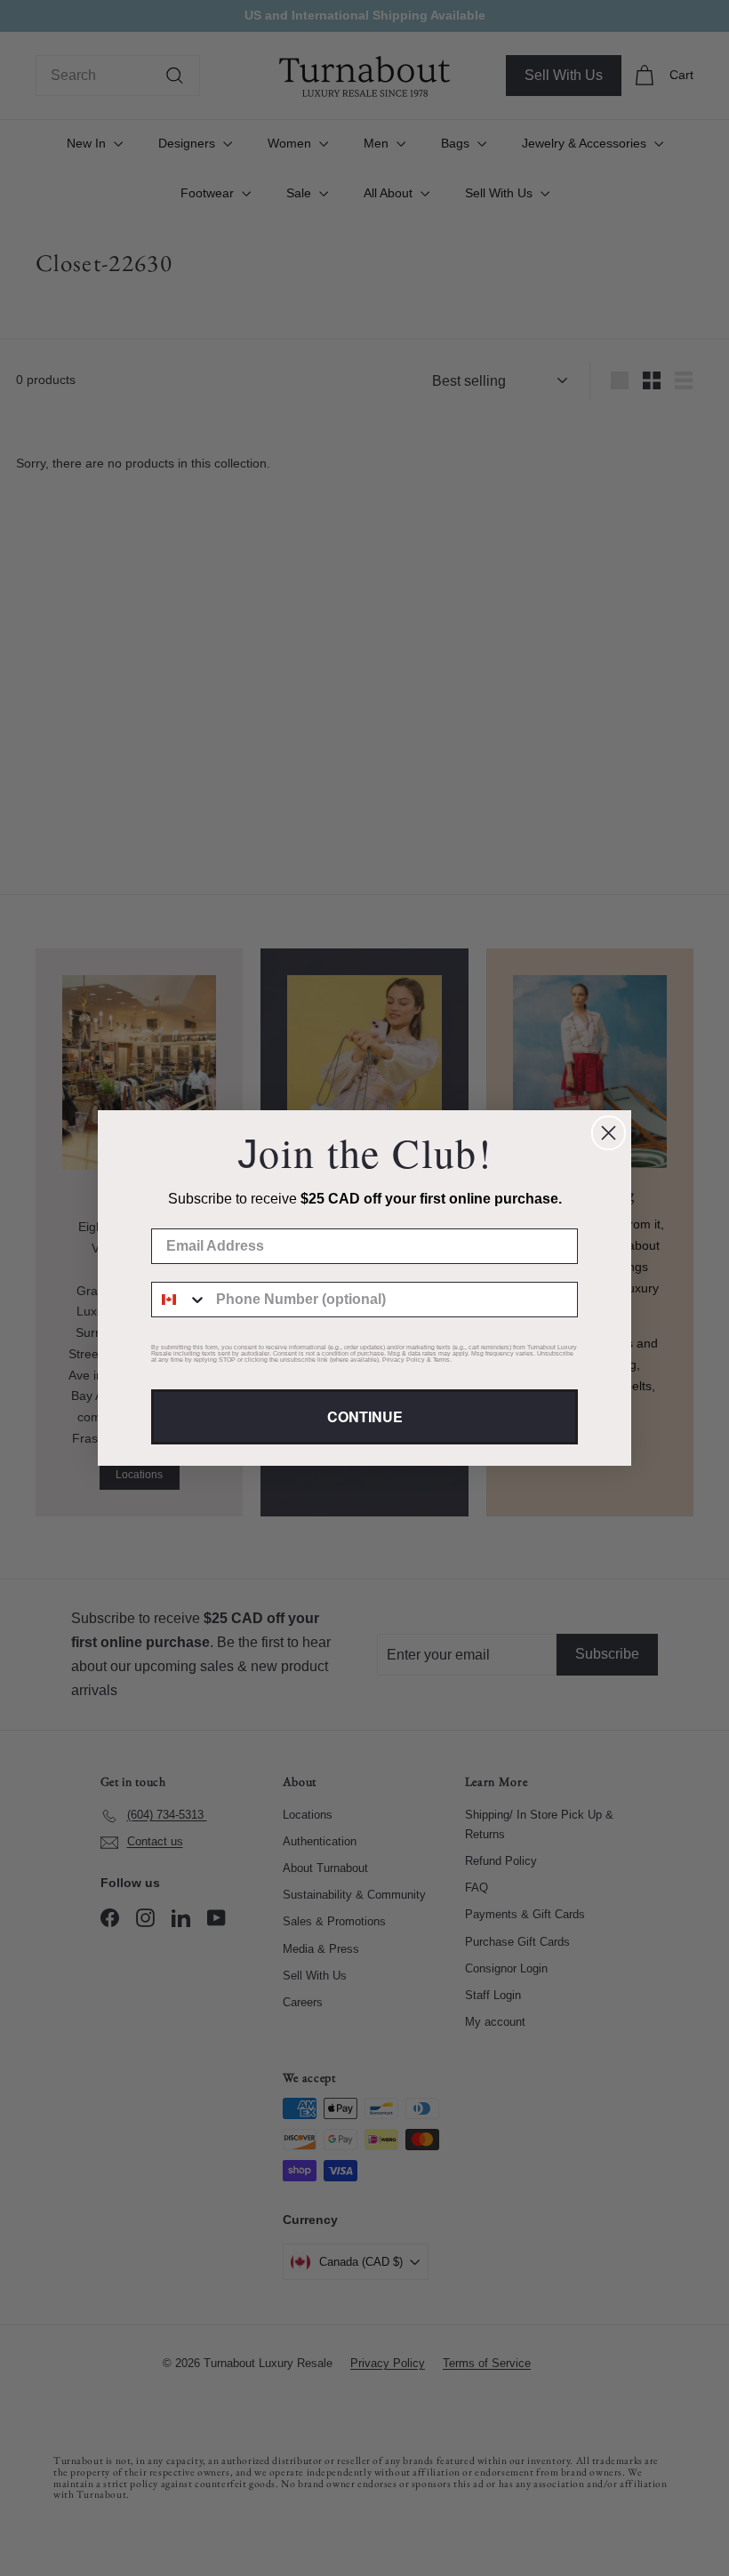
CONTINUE (365, 1416)
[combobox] (180, 1300)
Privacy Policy (404, 1360)
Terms (441, 1360)
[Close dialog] (609, 1133)
